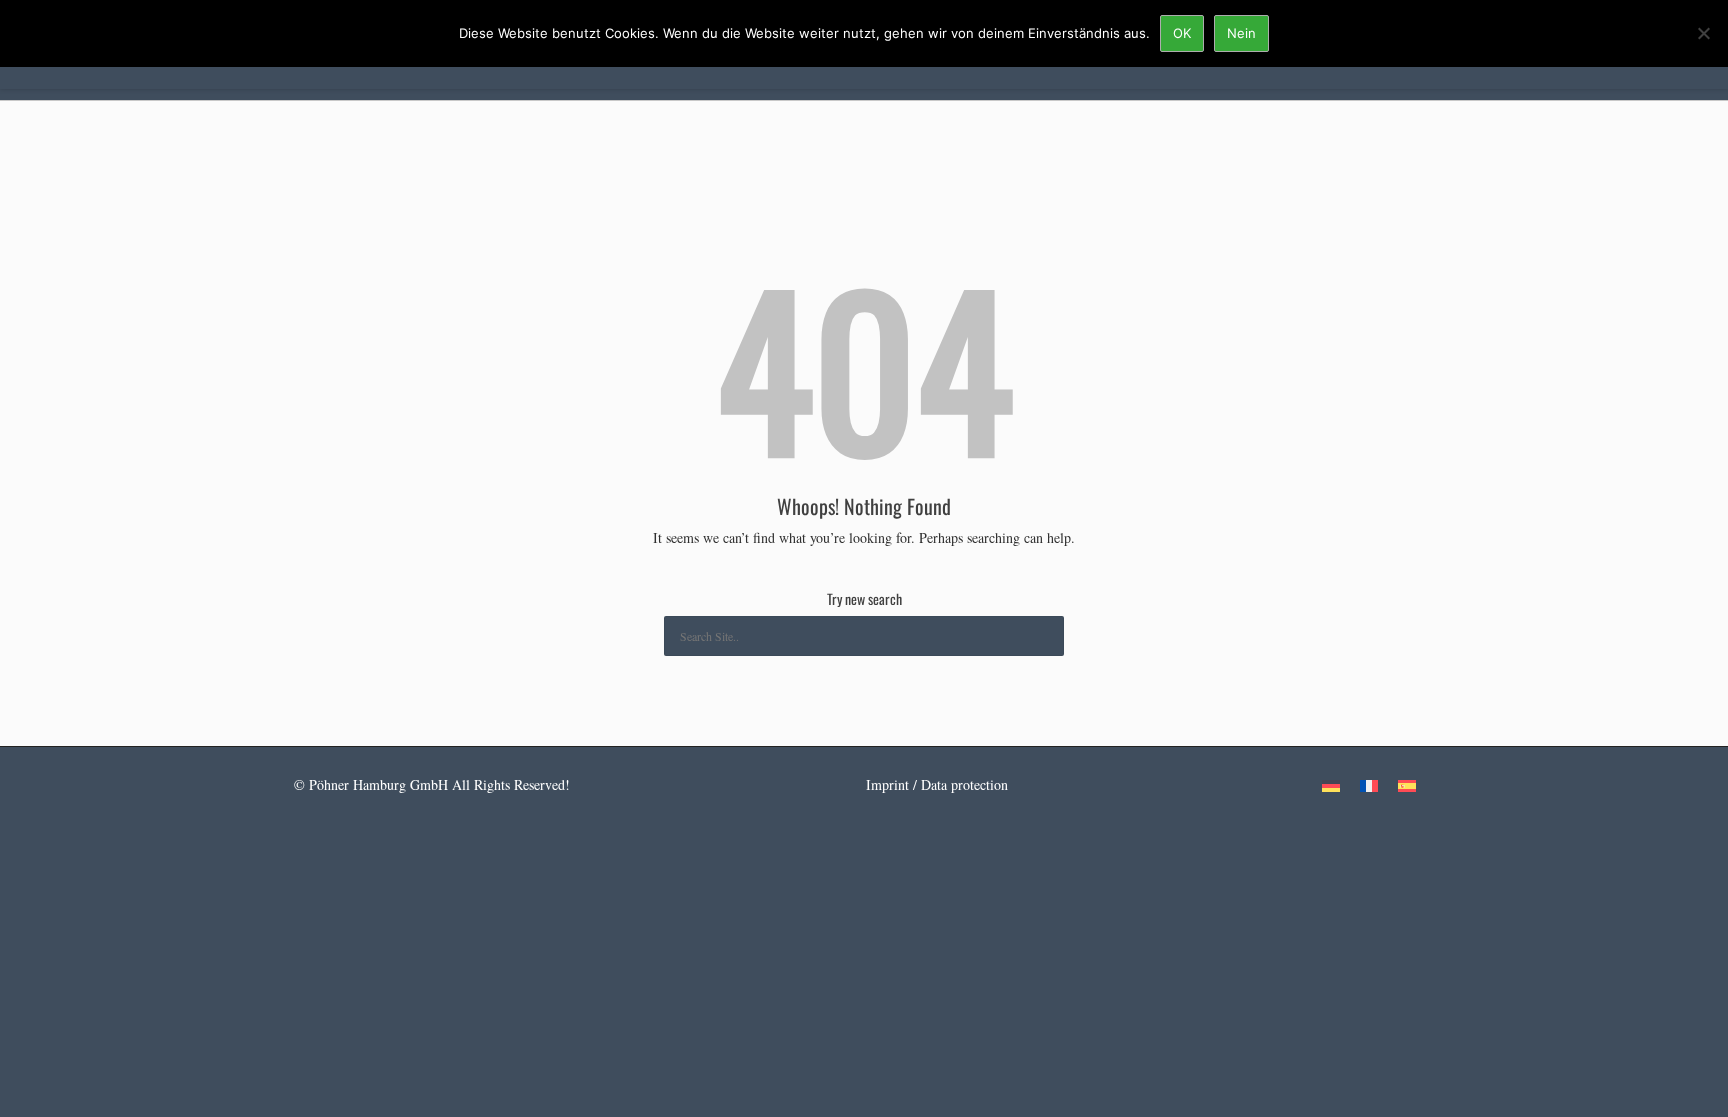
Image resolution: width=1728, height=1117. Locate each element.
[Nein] (1703, 33)
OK (1182, 33)
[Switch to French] (1369, 785)
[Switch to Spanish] (1407, 785)
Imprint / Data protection (937, 784)
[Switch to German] (1331, 785)
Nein (1241, 33)
